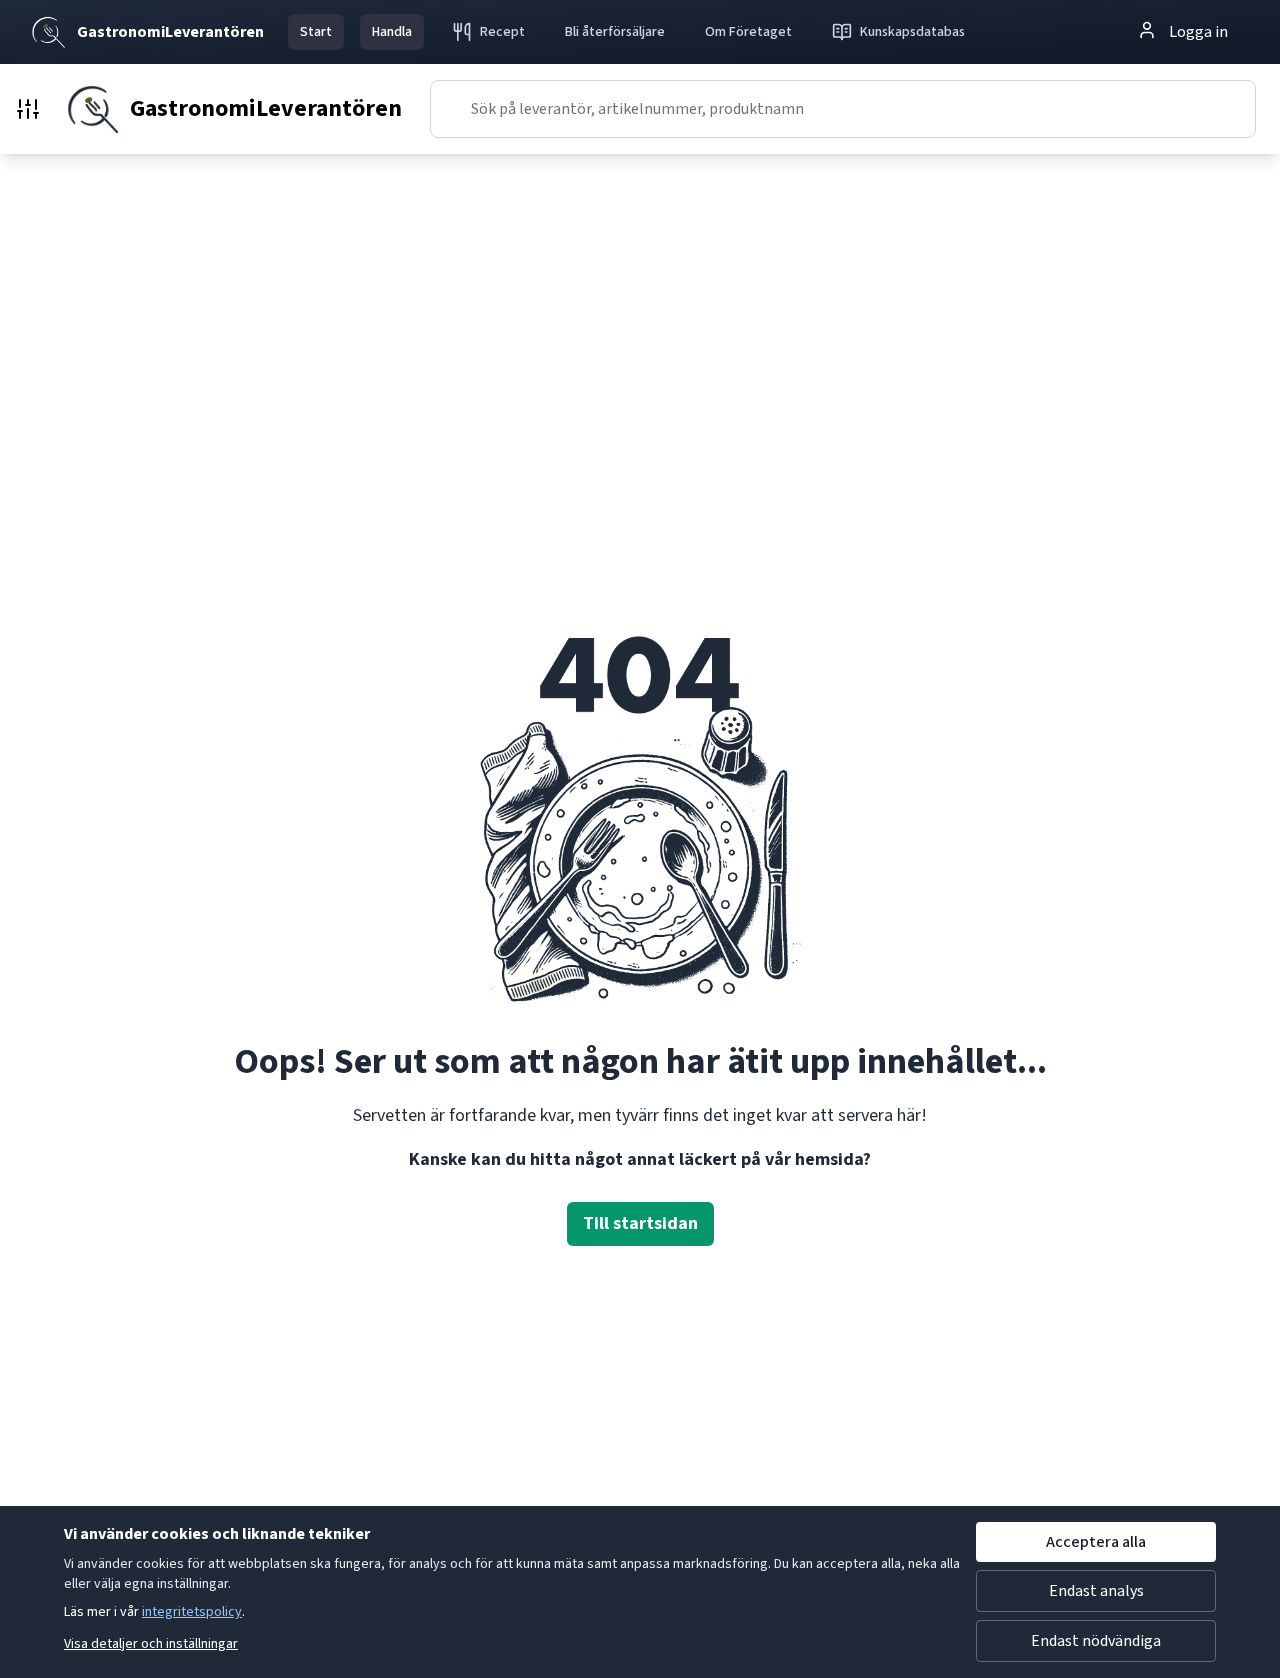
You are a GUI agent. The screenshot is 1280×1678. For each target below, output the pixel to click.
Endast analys (1096, 1591)
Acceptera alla (1096, 1542)
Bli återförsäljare (615, 32)
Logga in (1198, 32)
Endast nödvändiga (1096, 1641)
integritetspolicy (192, 1612)
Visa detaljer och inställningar (151, 1644)
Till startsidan (640, 1223)
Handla (392, 32)
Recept (502, 32)
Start (316, 32)
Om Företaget (748, 32)
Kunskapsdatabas (912, 32)
